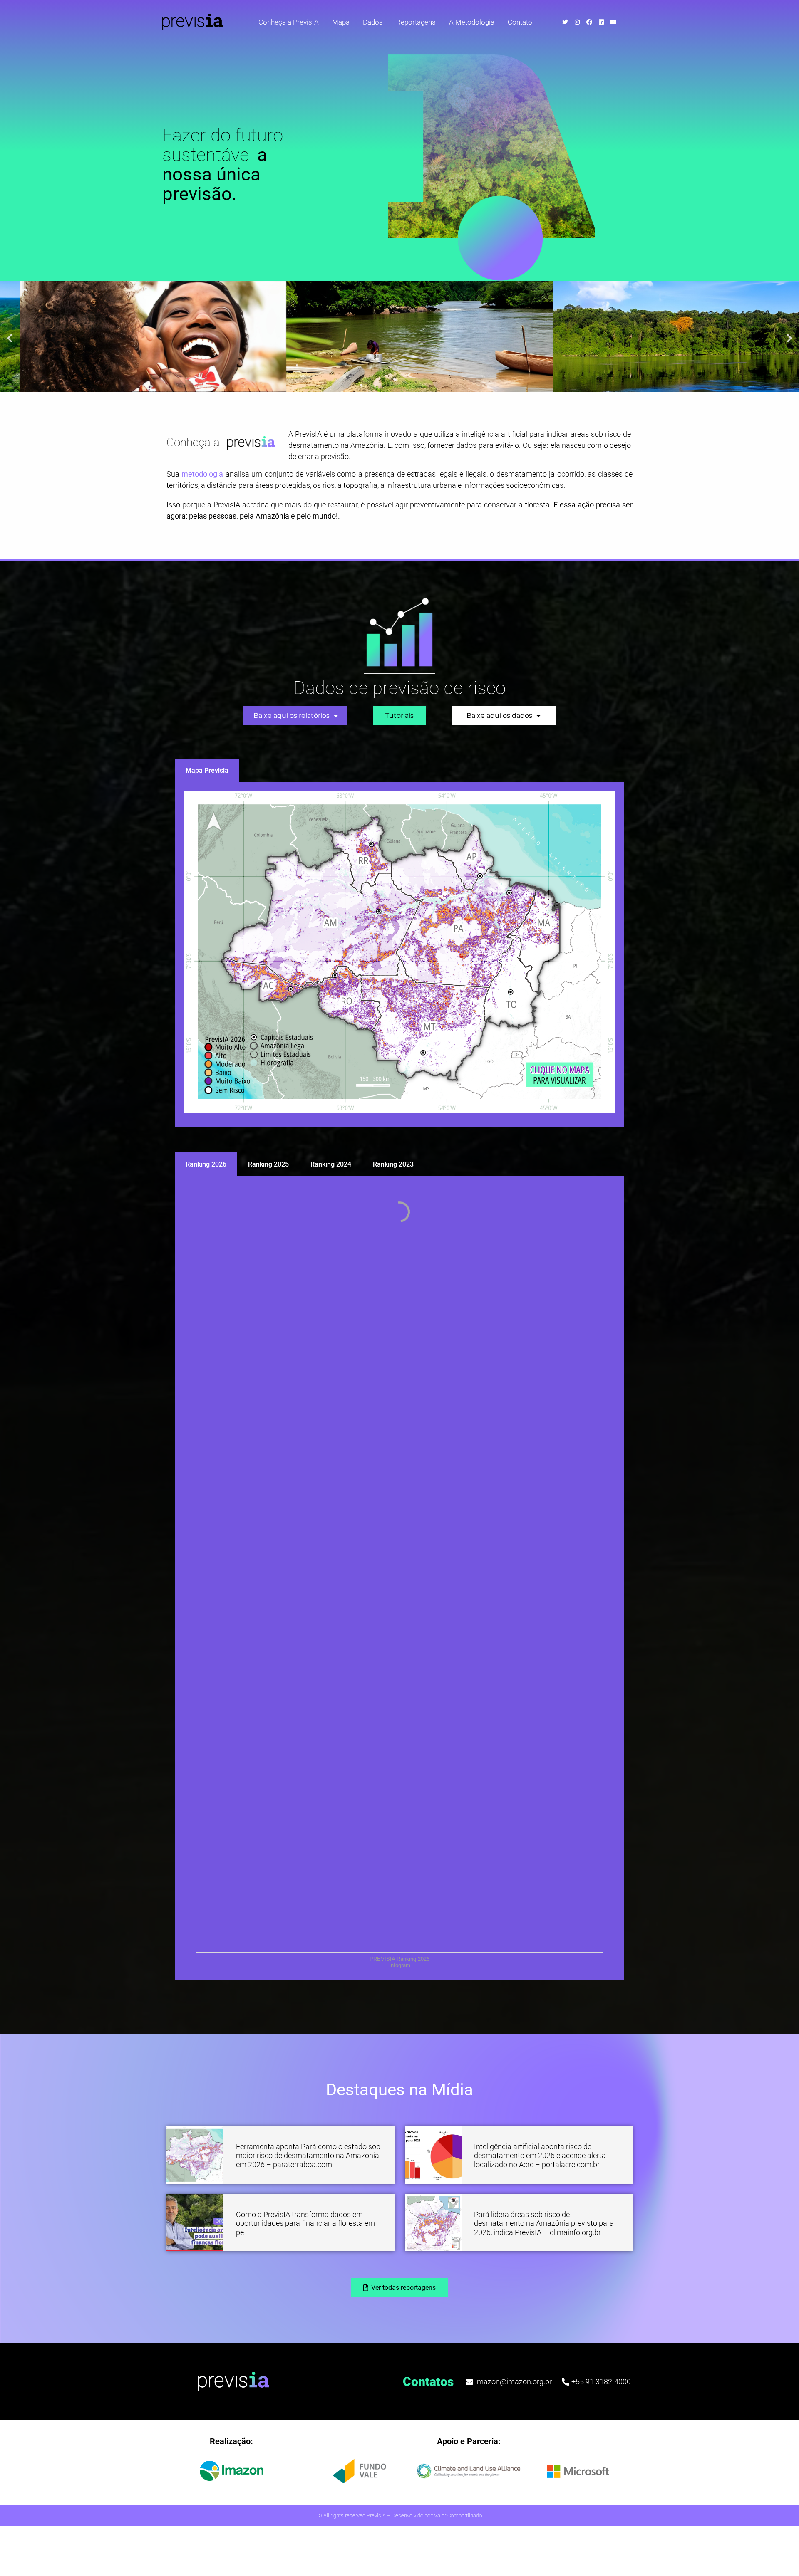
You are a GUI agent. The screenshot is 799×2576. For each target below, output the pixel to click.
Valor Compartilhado (458, 2515)
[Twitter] (565, 22)
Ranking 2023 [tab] (393, 1164)
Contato (520, 22)
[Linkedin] (601, 22)
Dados (373, 22)
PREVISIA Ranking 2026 (399, 1959)
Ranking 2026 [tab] (206, 1164)
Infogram (400, 1965)
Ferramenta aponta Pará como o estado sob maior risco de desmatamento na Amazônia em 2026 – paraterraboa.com (308, 2156)
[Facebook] (589, 22)
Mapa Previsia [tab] (207, 770)
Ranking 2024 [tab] (331, 1164)
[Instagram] (577, 22)
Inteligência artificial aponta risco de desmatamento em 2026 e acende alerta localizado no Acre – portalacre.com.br (540, 2156)
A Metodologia (472, 22)
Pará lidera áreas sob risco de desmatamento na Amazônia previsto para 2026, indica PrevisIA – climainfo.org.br (544, 2223)
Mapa (341, 22)
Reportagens (416, 22)
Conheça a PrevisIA (289, 22)
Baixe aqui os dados (499, 716)
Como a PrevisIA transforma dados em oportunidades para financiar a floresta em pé (305, 2223)
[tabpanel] (399, 955)
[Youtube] (613, 22)
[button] (10, 338)
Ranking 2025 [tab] (268, 1164)
